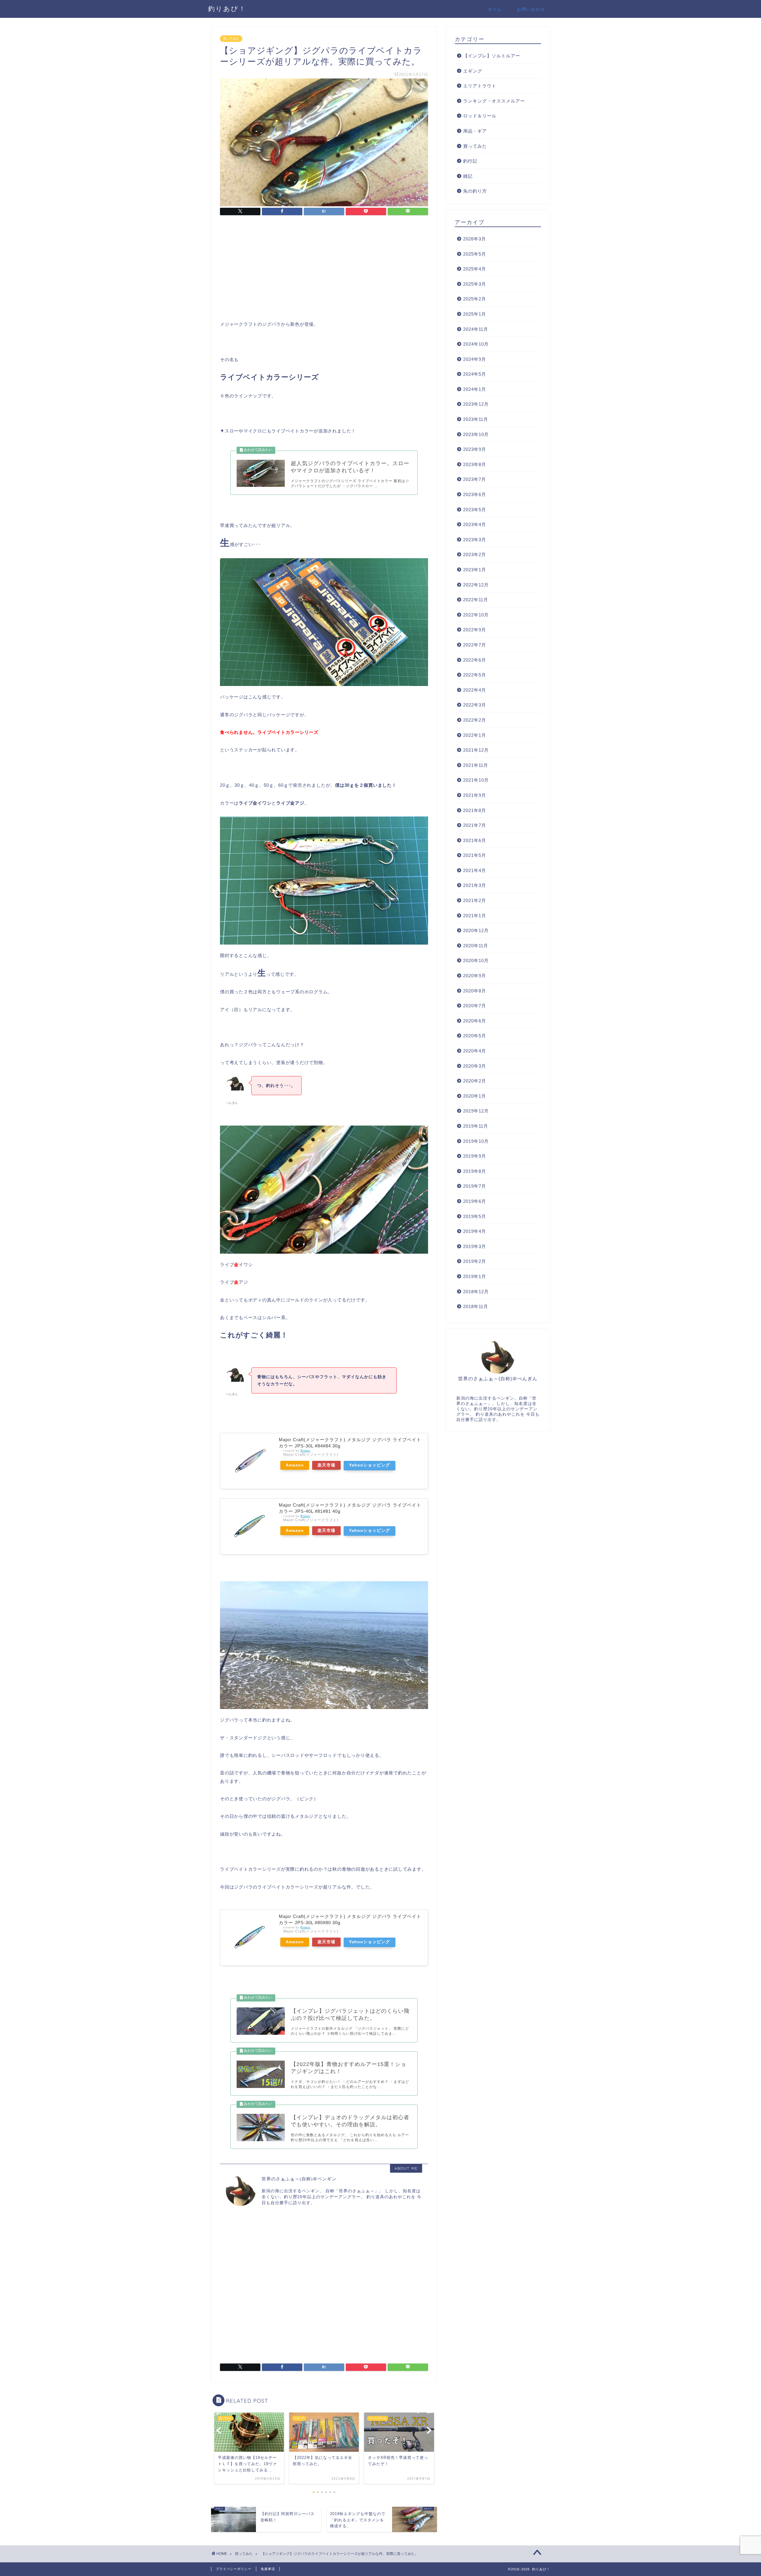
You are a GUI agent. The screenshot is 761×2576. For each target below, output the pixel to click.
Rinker (305, 1451)
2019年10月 (476, 1141)
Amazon (295, 1465)
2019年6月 (475, 1201)
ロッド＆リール (480, 116)
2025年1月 (475, 314)
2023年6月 (475, 494)
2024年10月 (476, 344)
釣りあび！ (227, 8)
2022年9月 (475, 630)
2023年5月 (475, 510)
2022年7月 (475, 645)
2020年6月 (475, 1021)
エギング (473, 71)
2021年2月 (475, 900)
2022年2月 (475, 720)
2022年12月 (476, 585)
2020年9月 (475, 976)
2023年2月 (475, 554)
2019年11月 (476, 1126)
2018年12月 (476, 1292)
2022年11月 (476, 600)
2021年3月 (475, 885)
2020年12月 (476, 930)
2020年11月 (476, 946)
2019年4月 (475, 1231)
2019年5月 (475, 1216)
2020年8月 (475, 991)
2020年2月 (475, 1081)
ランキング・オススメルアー (494, 101)
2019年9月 (475, 1156)
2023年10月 (476, 434)
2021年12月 (476, 750)
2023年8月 (475, 464)
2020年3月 (475, 1066)
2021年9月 (475, 795)
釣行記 (470, 161)
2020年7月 (475, 1006)
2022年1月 (475, 735)
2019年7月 (475, 1186)
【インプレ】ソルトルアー (492, 56)
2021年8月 (475, 810)
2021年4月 (475, 870)
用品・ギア (475, 131)
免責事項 (268, 2569)
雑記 (468, 176)
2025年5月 (475, 254)
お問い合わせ (531, 9)
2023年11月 (476, 419)
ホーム (495, 9)
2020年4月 (475, 1051)
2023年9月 (475, 449)
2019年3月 (475, 1246)
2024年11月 (476, 329)
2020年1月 (475, 1096)
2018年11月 (476, 1306)
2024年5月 (475, 374)
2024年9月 (475, 359)
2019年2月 (475, 1261)
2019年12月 (476, 1111)
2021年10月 (476, 780)
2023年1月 (475, 570)
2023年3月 (475, 540)
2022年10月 (476, 615)
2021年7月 (475, 825)
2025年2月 (475, 299)
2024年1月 (475, 389)
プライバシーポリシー (234, 2569)
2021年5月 (475, 855)
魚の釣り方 (475, 191)
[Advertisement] (324, 270)
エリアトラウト (480, 86)
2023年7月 (475, 479)
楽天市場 (326, 1465)
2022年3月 (475, 705)
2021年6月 (475, 840)
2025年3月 (475, 284)
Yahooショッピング (370, 1465)
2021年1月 (475, 916)
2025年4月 (475, 269)
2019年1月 (475, 1276)
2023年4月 (475, 524)
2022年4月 (475, 690)
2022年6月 (475, 660)
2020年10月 (476, 960)
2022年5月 (475, 675)
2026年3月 (475, 239)
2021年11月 (476, 765)
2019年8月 (475, 1171)
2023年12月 (476, 404)
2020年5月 (475, 1036)
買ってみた (231, 39)
